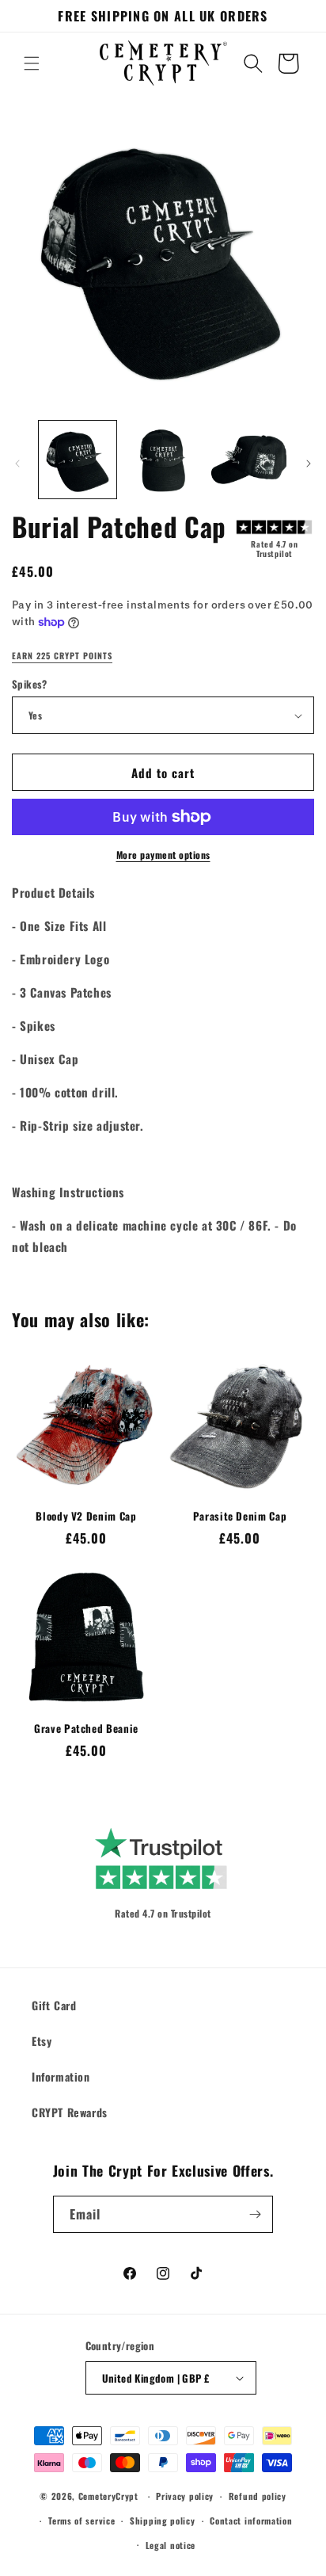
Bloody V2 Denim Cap (86, 1516)
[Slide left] (17, 464)
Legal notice (171, 2545)
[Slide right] (309, 464)
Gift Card (54, 2005)
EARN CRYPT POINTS (62, 656)
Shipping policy (163, 2521)
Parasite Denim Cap (240, 1516)
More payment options (163, 855)
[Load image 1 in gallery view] (78, 460)
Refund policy (258, 2496)
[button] (32, 63)
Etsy (42, 2041)
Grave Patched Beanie (86, 1729)
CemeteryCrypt (108, 2496)
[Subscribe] (255, 2214)
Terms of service (81, 2521)
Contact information (251, 2521)
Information (61, 2076)
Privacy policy (185, 2496)
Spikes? (30, 684)
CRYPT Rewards (70, 2112)
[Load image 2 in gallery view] (163, 460)
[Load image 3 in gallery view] (248, 460)
